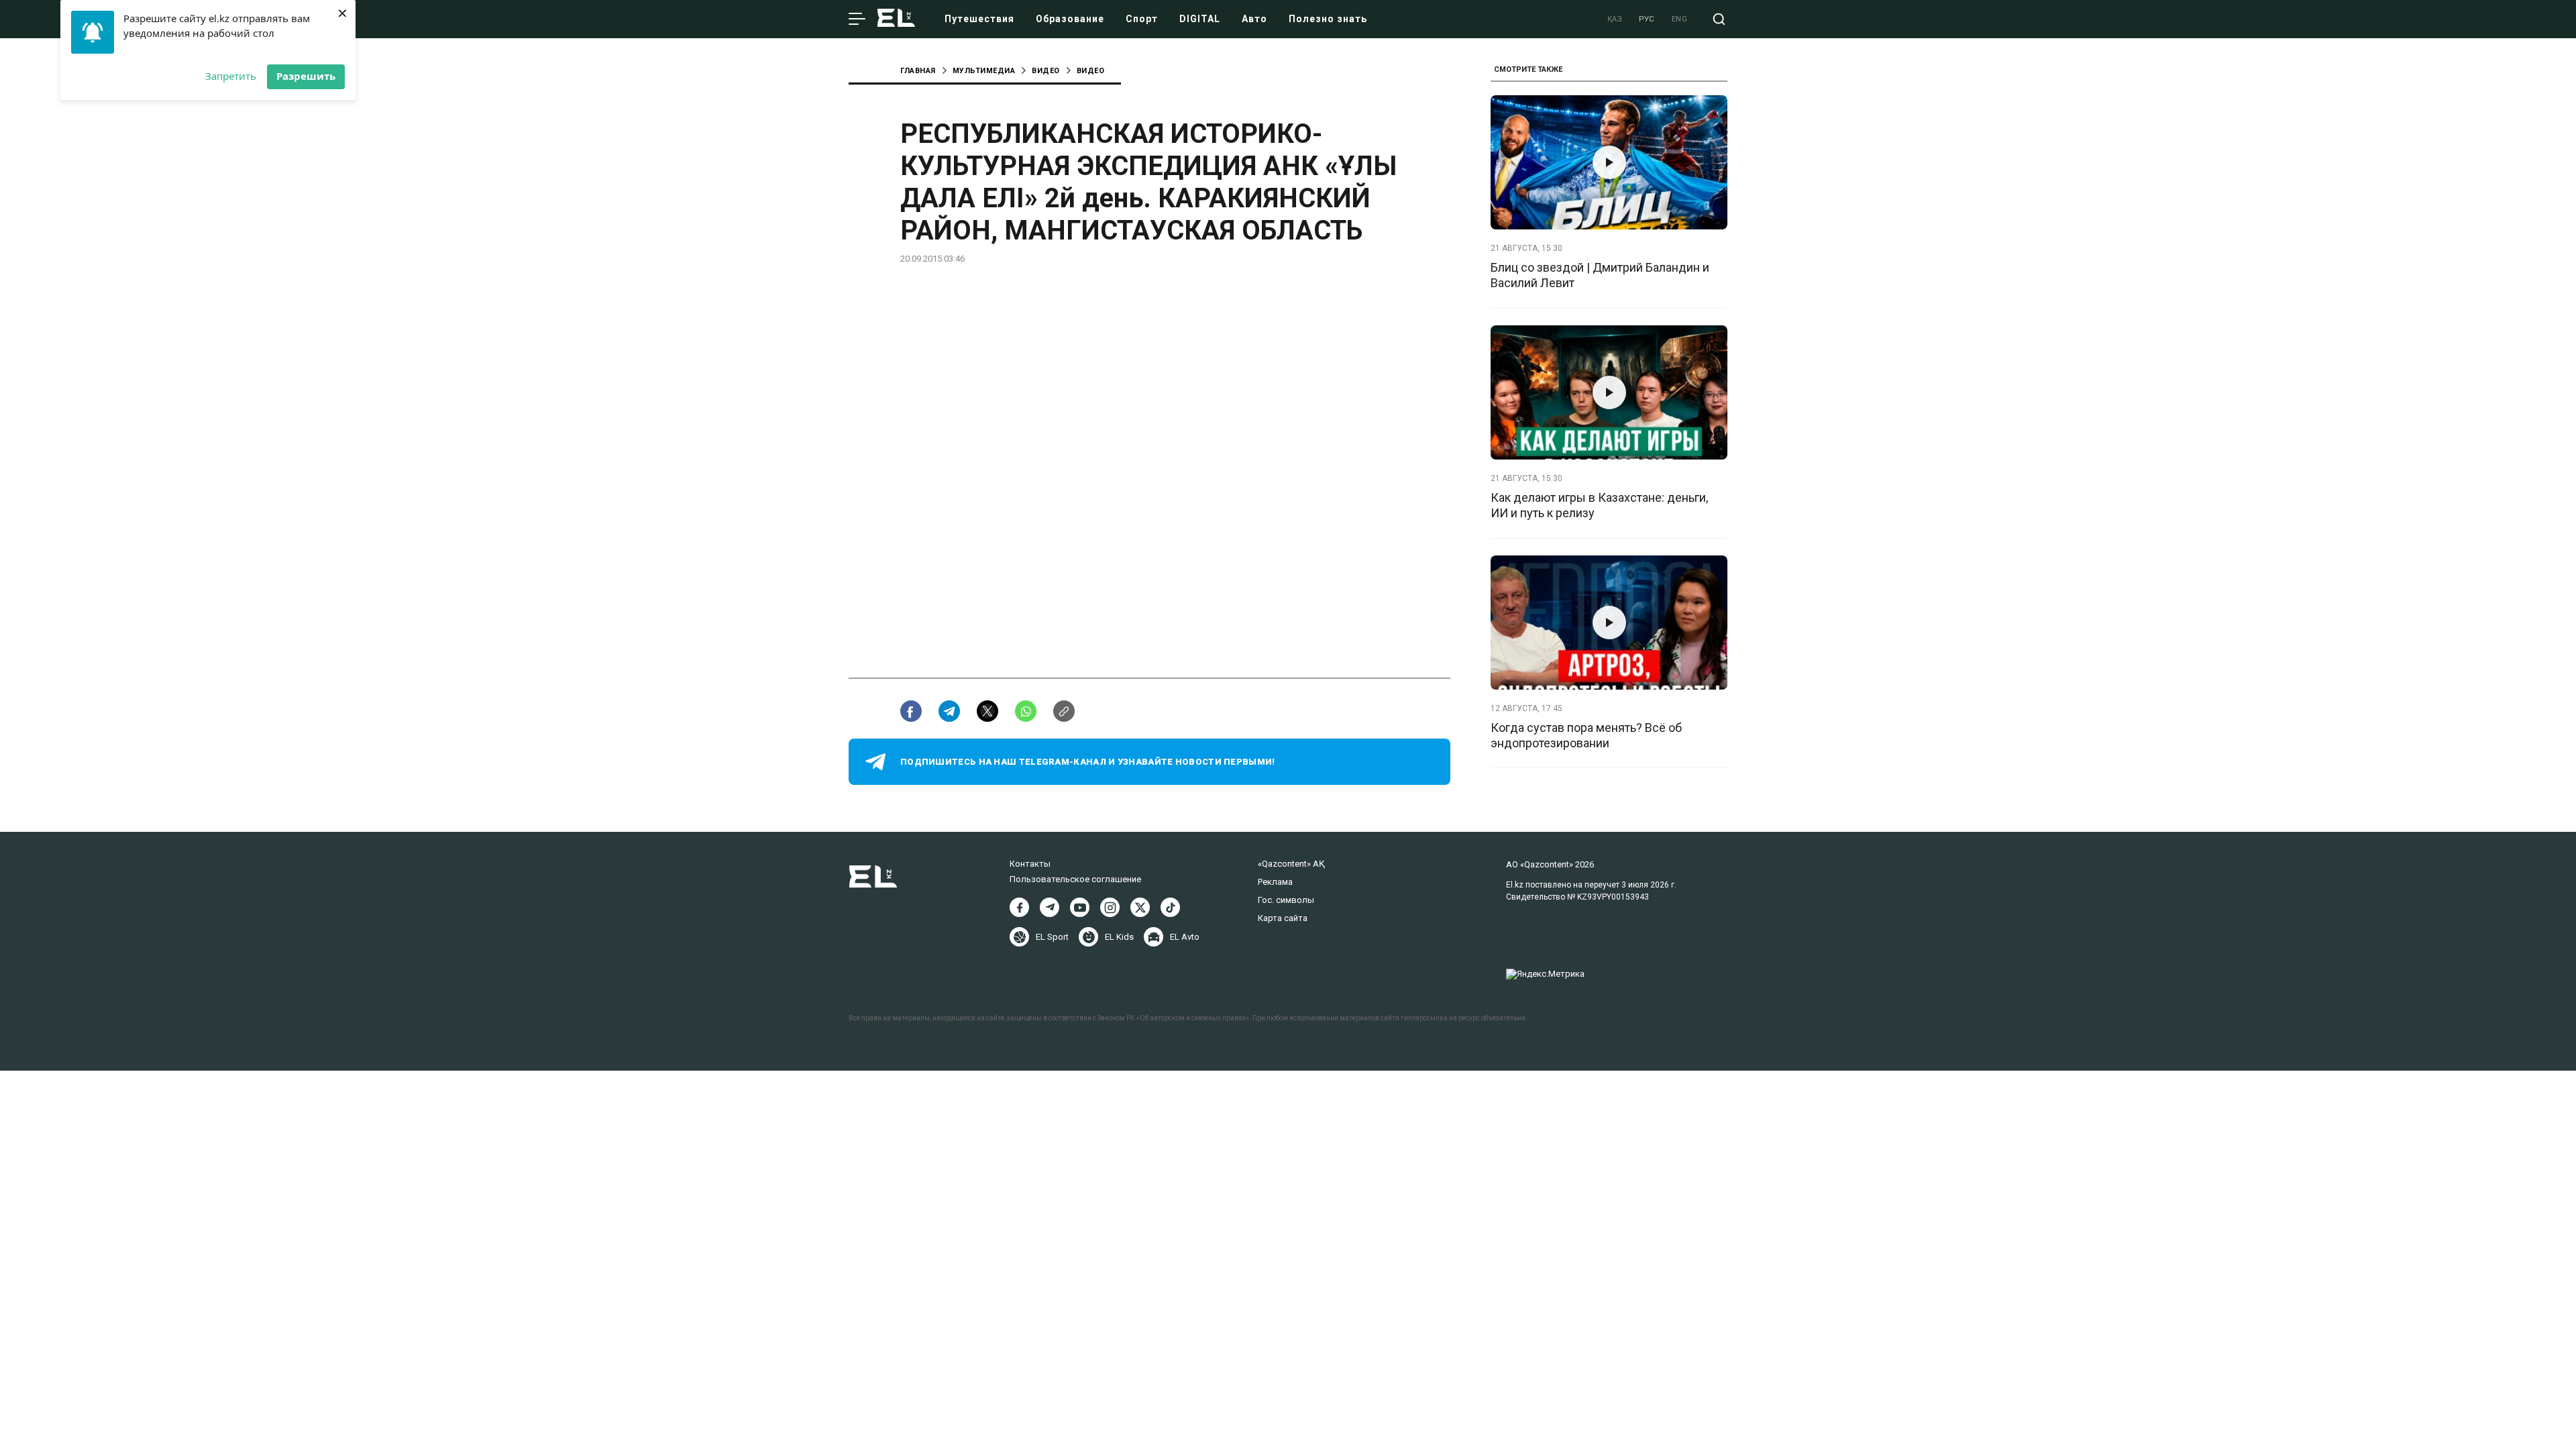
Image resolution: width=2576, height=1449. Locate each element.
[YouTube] (1080, 907)
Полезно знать (1328, 19)
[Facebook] (1019, 907)
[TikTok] (1170, 907)
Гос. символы (1286, 900)
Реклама (1275, 882)
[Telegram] (1050, 907)
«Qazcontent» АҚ (1291, 864)
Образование (1070, 19)
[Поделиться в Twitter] (987, 711)
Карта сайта (1283, 918)
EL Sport (1052, 937)
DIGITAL (1200, 19)
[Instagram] (1110, 907)
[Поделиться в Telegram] (949, 711)
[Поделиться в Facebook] (911, 711)
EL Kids (1119, 937)
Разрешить (306, 76)
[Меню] (857, 19)
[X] (1140, 907)
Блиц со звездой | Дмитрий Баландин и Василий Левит (1600, 275)
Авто (1254, 19)
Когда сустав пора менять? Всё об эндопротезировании (1586, 735)
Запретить (231, 76)
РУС (1647, 19)
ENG (1680, 19)
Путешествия (979, 19)
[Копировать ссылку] (1064, 711)
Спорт (1142, 19)
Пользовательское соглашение (1075, 879)
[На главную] (896, 19)
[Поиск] (1719, 19)
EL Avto (1185, 937)
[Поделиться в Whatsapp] (1026, 711)
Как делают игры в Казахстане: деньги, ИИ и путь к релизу (1599, 505)
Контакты (1030, 864)
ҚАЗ (1615, 19)
